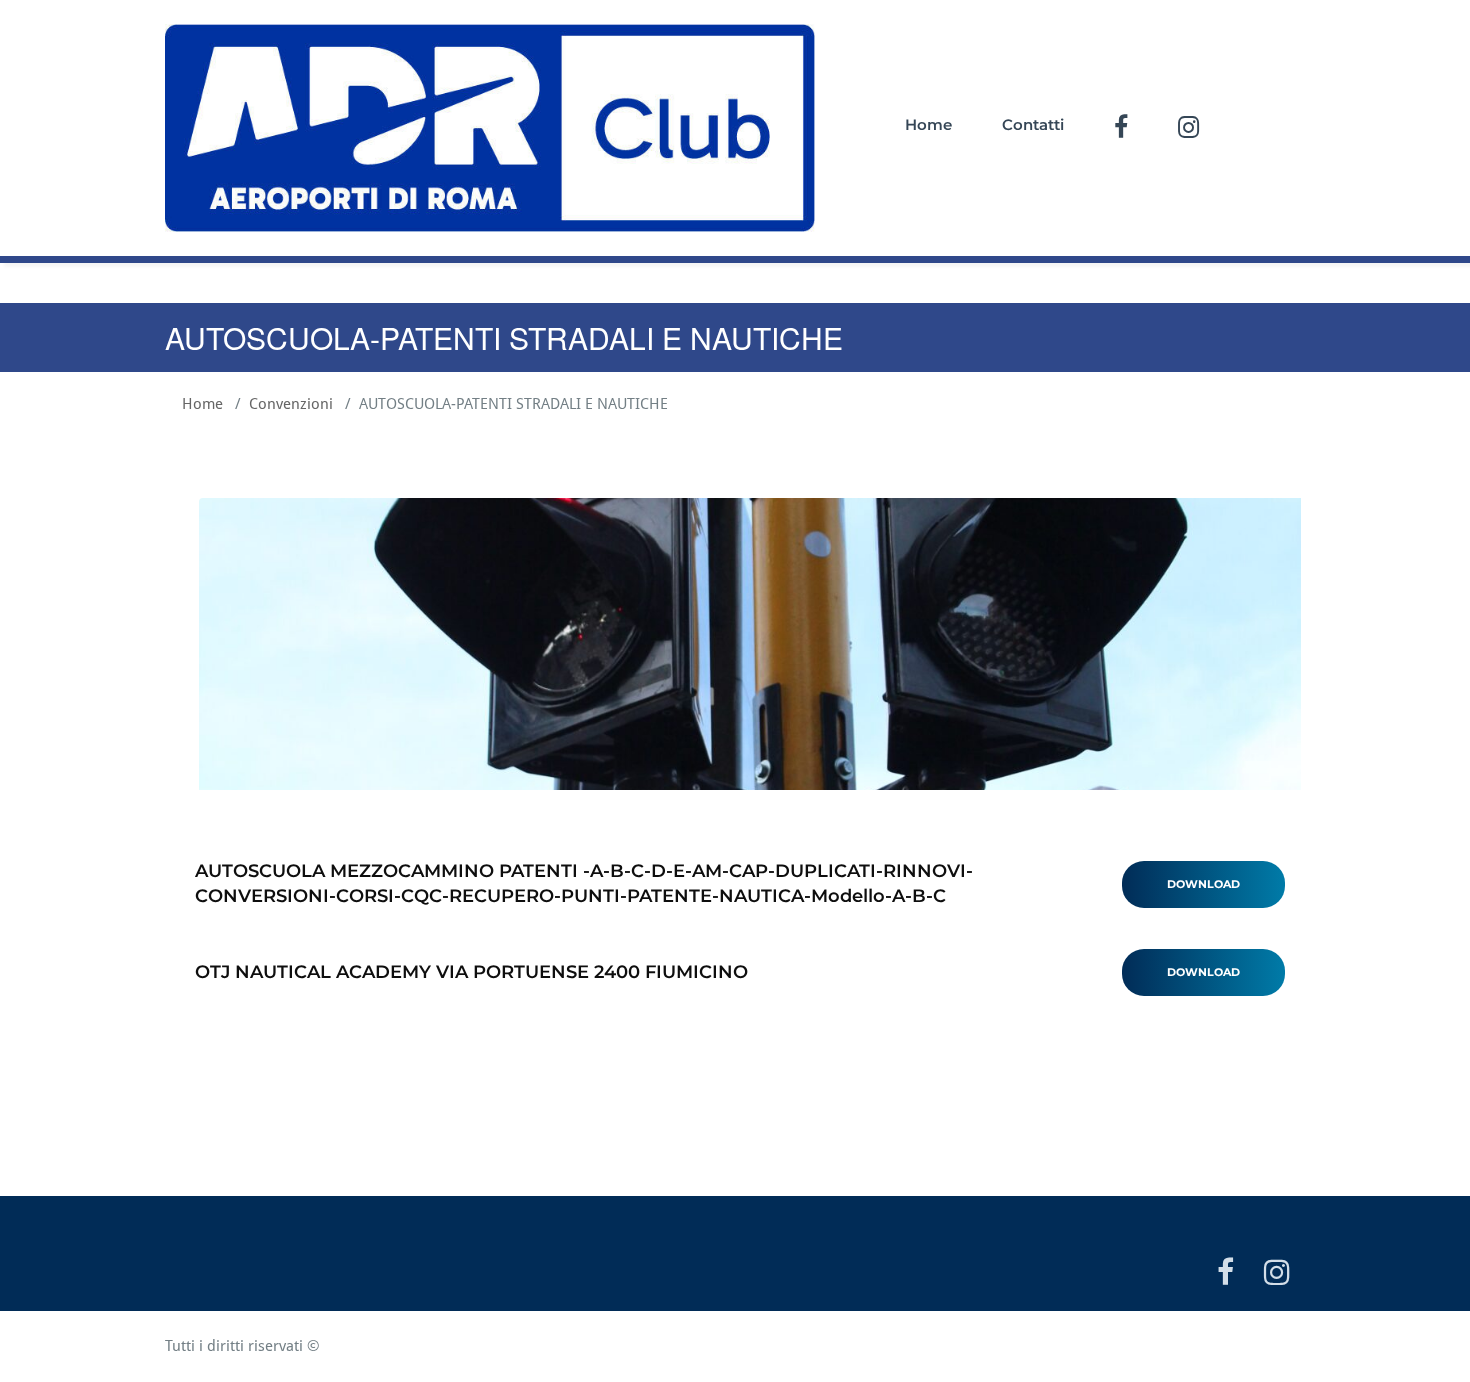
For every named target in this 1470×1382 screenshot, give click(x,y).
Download (1203, 884)
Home (928, 124)
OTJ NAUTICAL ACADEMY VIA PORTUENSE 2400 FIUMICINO (471, 972)
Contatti (1033, 124)
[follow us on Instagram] (1277, 1276)
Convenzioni (291, 404)
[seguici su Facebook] (1225, 1276)
